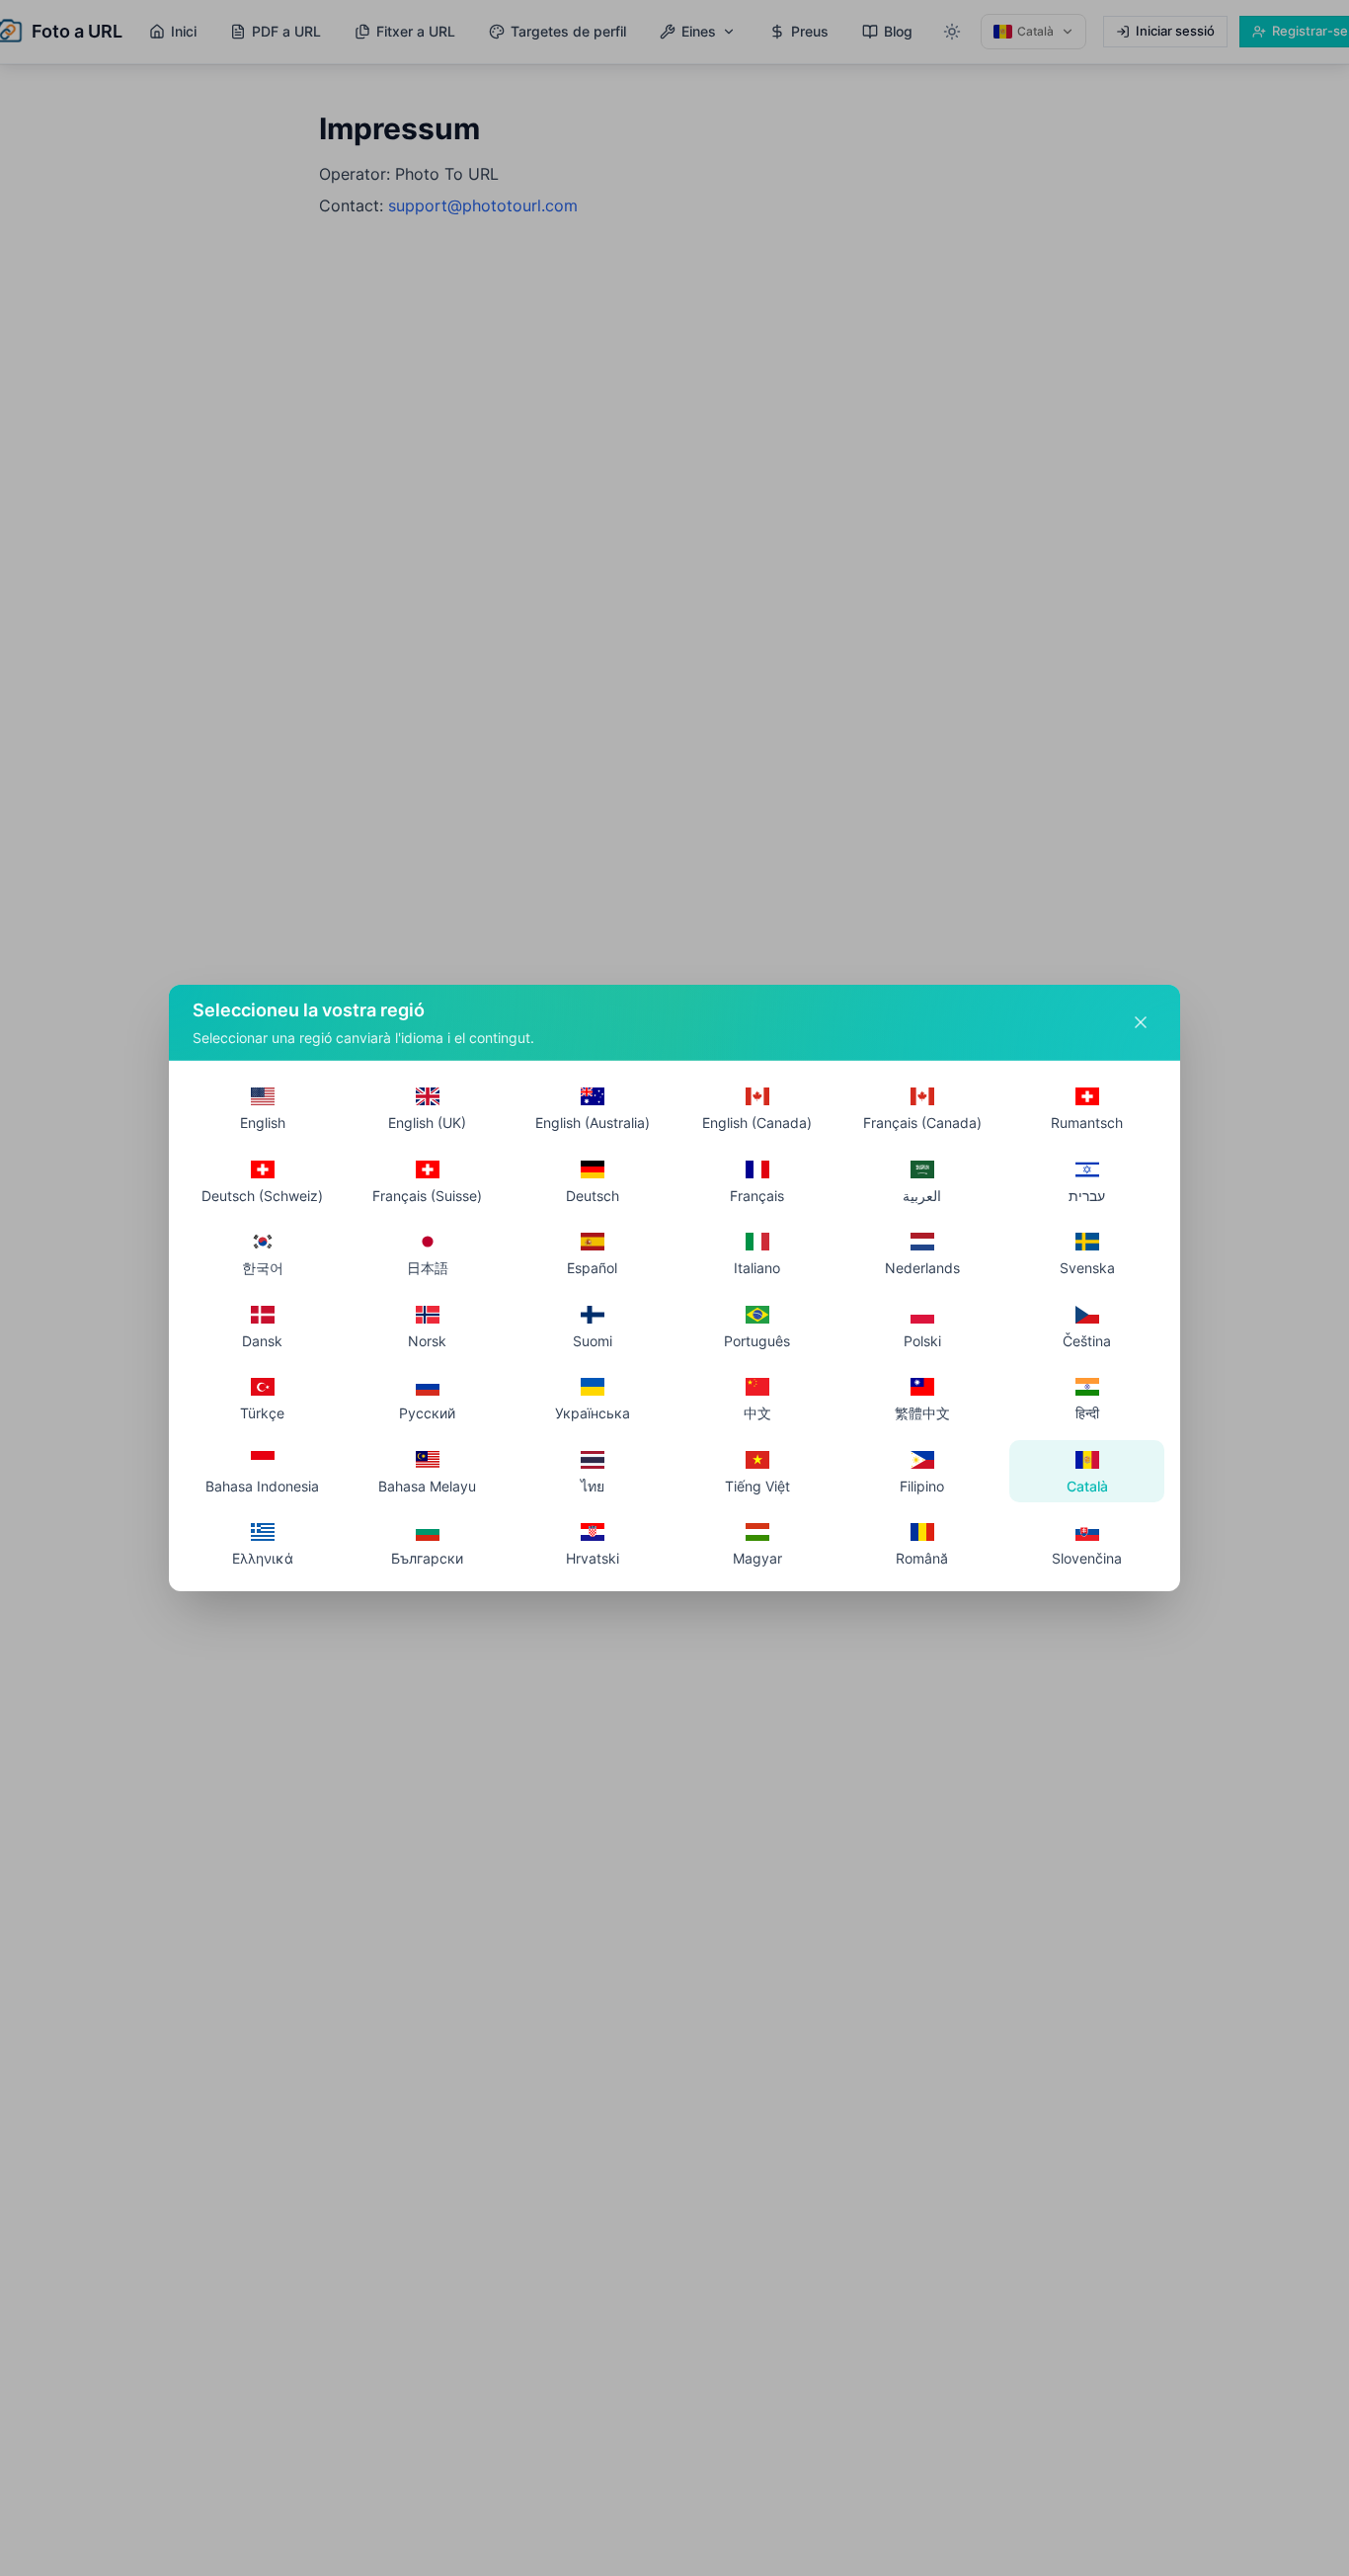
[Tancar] (1141, 1022)
